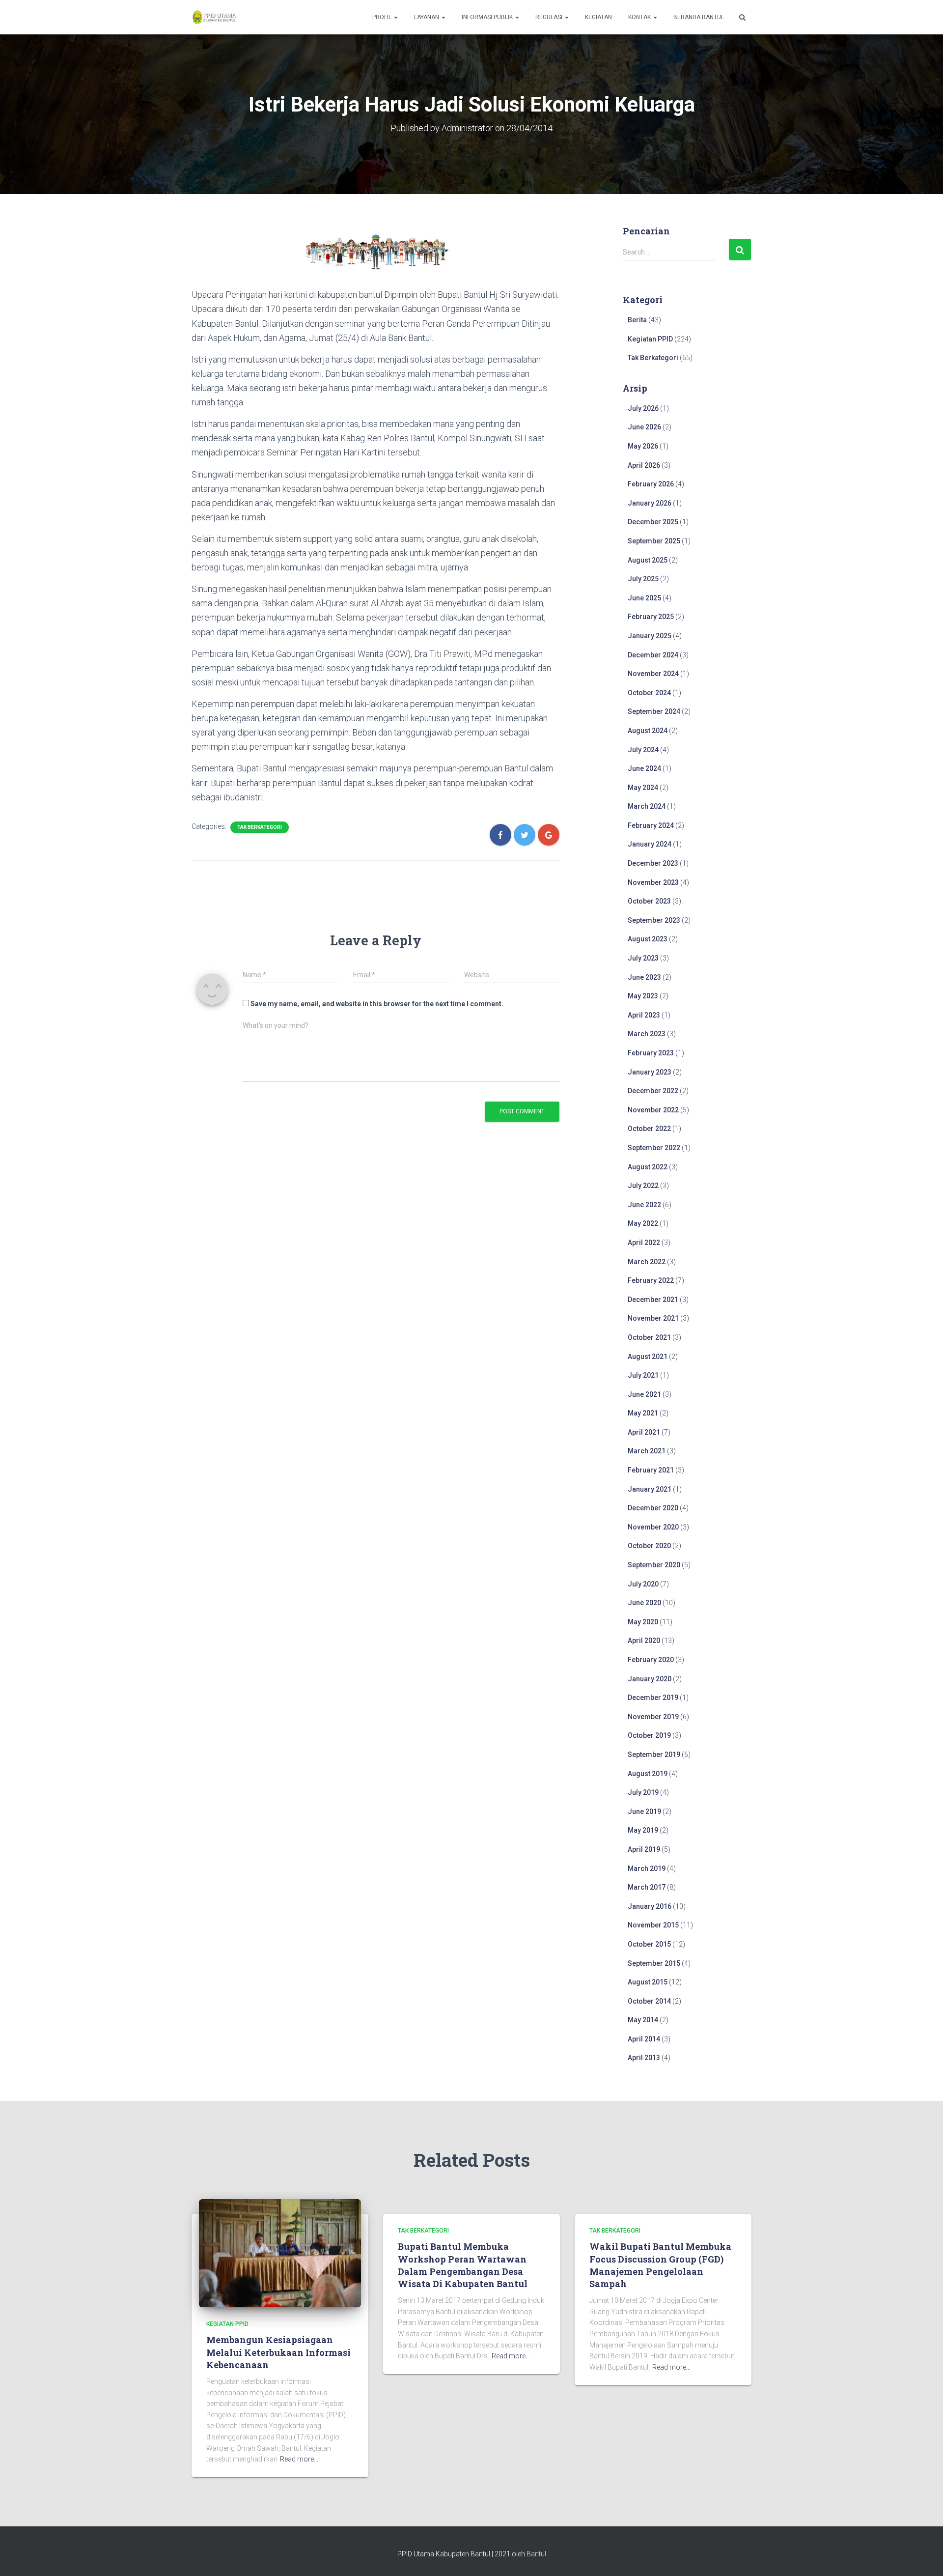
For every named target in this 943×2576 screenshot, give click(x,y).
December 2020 (653, 1508)
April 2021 (644, 1432)
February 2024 (651, 825)
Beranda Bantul (699, 17)
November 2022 (653, 1110)
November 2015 (653, 1925)
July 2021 (643, 1375)
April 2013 (644, 2058)
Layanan (427, 17)
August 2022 (648, 1167)
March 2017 (647, 1887)
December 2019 (653, 1698)
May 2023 (643, 996)
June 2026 (644, 427)
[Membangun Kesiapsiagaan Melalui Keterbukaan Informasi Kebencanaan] (280, 2253)
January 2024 (650, 844)
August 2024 (648, 731)
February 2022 (651, 1280)
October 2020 (649, 1546)
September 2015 (654, 1963)
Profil (383, 17)
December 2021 (653, 1300)
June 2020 (644, 1603)
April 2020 (644, 1641)
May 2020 (643, 1622)
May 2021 (643, 1413)
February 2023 (651, 1053)
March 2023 (647, 1034)
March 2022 (647, 1262)
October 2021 (649, 1337)
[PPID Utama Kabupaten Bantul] (214, 17)
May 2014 (643, 2020)
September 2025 (654, 541)
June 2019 (644, 1812)
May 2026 (643, 446)
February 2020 (651, 1660)
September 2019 (654, 1755)
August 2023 (648, 939)
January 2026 (650, 503)
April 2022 (644, 1243)
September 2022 (654, 1148)
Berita (637, 320)
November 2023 (653, 882)
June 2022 (644, 1205)
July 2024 (643, 750)
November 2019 (653, 1717)
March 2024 (647, 806)
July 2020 (643, 1584)
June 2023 (644, 977)
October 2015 (649, 1944)
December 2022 (653, 1091)
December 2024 (653, 655)
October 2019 (649, 1735)
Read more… (299, 2459)
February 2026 (651, 484)
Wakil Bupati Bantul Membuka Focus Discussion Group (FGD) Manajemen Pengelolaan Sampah (660, 2265)
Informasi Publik (488, 17)
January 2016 (650, 1906)
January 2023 (650, 1072)
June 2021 (644, 1394)
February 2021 (651, 1470)
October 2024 (649, 693)
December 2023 (653, 863)
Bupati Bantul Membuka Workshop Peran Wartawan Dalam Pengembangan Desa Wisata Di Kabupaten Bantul (463, 2265)
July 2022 (643, 1186)
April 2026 (644, 465)
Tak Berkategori (260, 827)
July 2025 (643, 579)
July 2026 (643, 408)
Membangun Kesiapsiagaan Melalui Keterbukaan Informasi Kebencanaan (278, 2352)
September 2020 (654, 1565)
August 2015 (648, 1982)
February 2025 (651, 617)
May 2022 (643, 1223)
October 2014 (649, 2001)
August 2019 (648, 1774)
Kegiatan (598, 17)
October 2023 (649, 901)
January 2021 (650, 1489)
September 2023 (654, 920)
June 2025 (644, 598)
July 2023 (643, 958)
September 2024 (654, 711)
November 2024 (653, 674)
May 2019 (643, 1830)
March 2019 (647, 1868)
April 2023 (644, 1015)
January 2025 (650, 636)
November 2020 (653, 1527)
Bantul (536, 2554)
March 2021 (647, 1451)
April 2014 (644, 2039)
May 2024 (643, 788)
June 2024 (644, 768)
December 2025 (653, 522)
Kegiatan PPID (650, 339)
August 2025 (648, 560)
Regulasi (550, 17)
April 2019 (644, 1849)
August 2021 (648, 1357)
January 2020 (650, 1679)
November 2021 (653, 1318)
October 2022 (649, 1129)
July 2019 (643, 1792)
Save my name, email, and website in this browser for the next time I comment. (377, 1004)
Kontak (640, 17)
